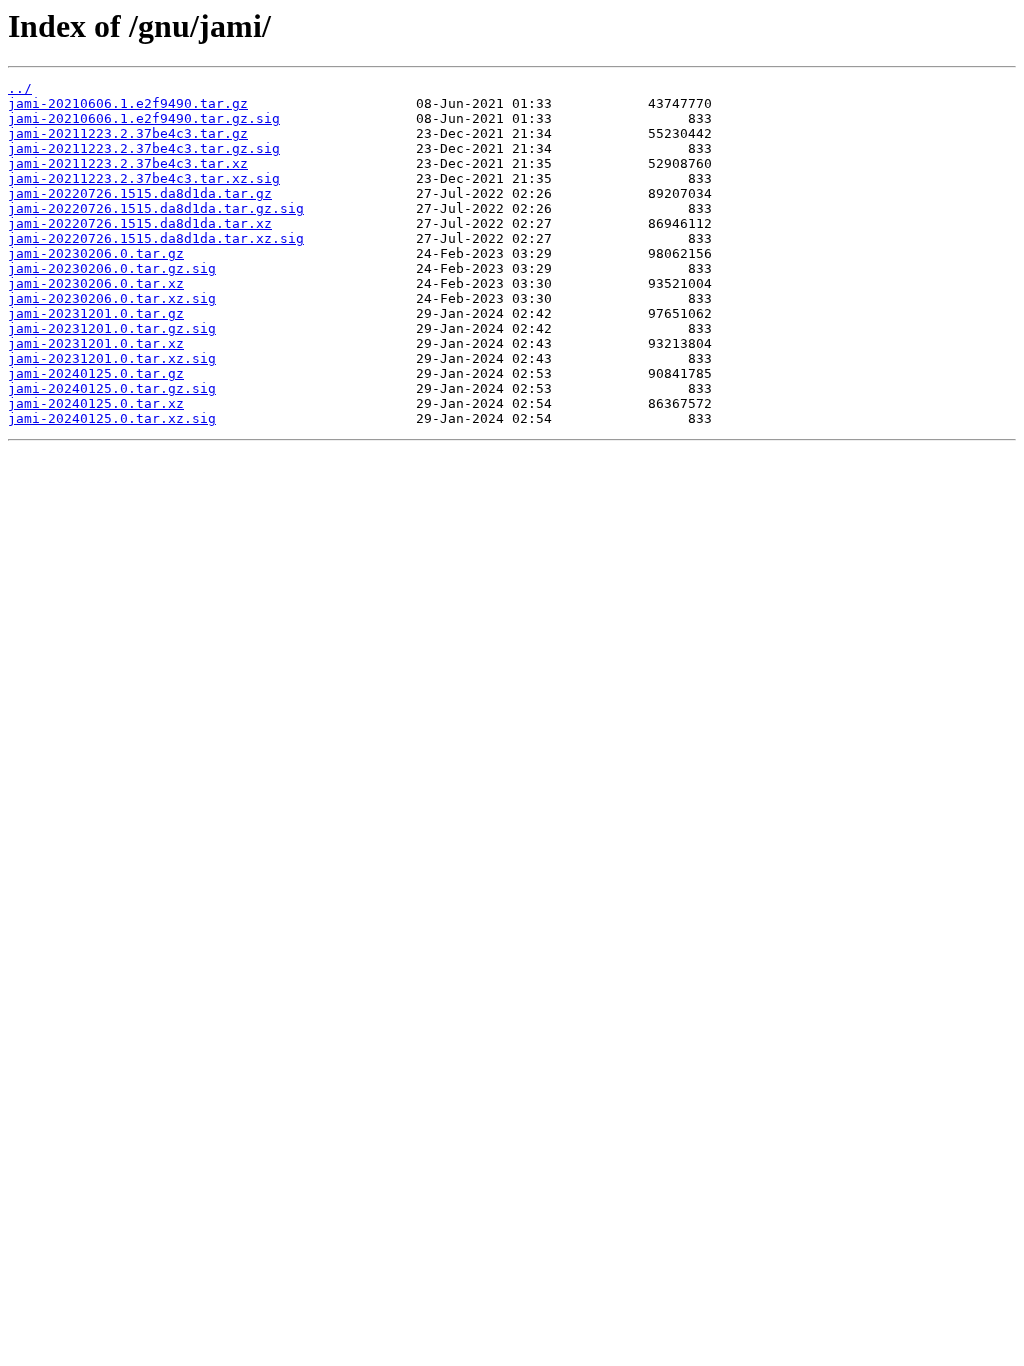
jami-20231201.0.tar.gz (96, 313)
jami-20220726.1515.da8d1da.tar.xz (140, 223)
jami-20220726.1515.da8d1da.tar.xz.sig (156, 238)
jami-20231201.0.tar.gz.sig (112, 328)
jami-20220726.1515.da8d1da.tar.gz (140, 193)
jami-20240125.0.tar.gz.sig (112, 388)
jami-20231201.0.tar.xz (96, 343)
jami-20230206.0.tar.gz (96, 253)
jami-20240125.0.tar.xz (96, 403)
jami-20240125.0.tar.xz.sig (112, 418)
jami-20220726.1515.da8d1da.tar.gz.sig (156, 208)
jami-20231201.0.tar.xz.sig (112, 358)
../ (20, 88)
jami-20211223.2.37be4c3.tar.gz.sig (144, 148)
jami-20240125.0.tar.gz (96, 373)
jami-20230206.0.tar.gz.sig (112, 268)
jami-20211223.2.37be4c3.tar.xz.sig (144, 178)
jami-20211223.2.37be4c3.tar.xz (128, 163)
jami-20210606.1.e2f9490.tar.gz (128, 103)
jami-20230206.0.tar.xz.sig (112, 298)
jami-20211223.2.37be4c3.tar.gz (128, 133)
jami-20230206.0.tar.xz (96, 283)
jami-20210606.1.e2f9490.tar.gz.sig (144, 118)
